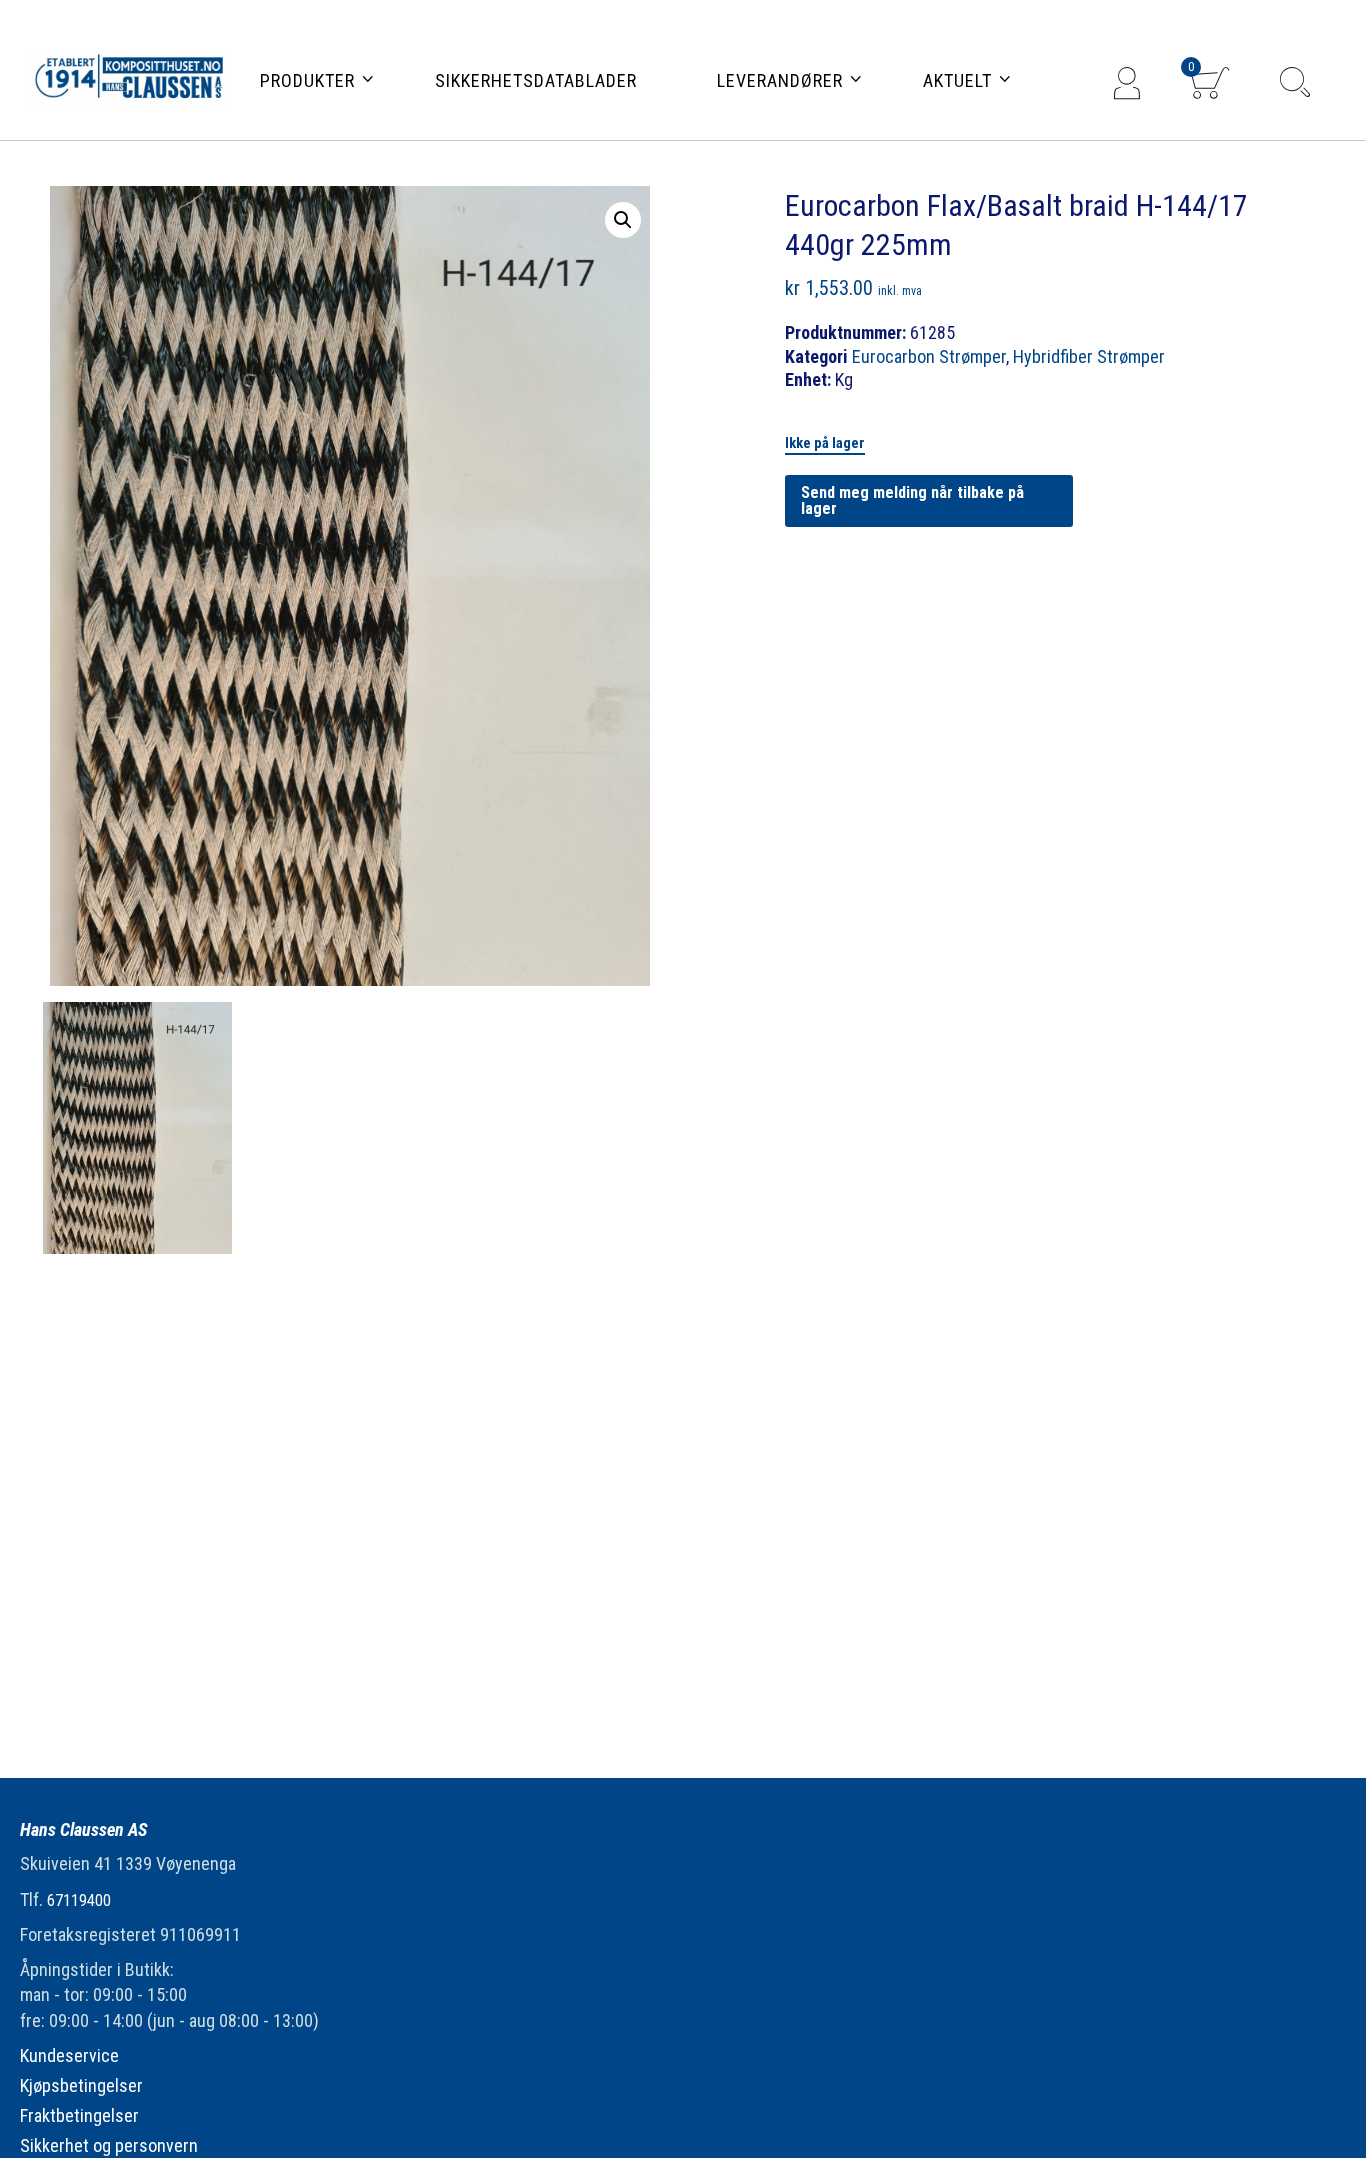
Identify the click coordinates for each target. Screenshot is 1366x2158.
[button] (623, 220)
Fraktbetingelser (79, 2115)
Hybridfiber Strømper (1089, 356)
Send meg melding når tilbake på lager (912, 500)
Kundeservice (69, 2055)
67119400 (79, 1900)
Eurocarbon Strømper (929, 356)
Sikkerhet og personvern (109, 2145)
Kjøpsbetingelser (81, 2085)
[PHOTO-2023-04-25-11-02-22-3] (137, 1128)
